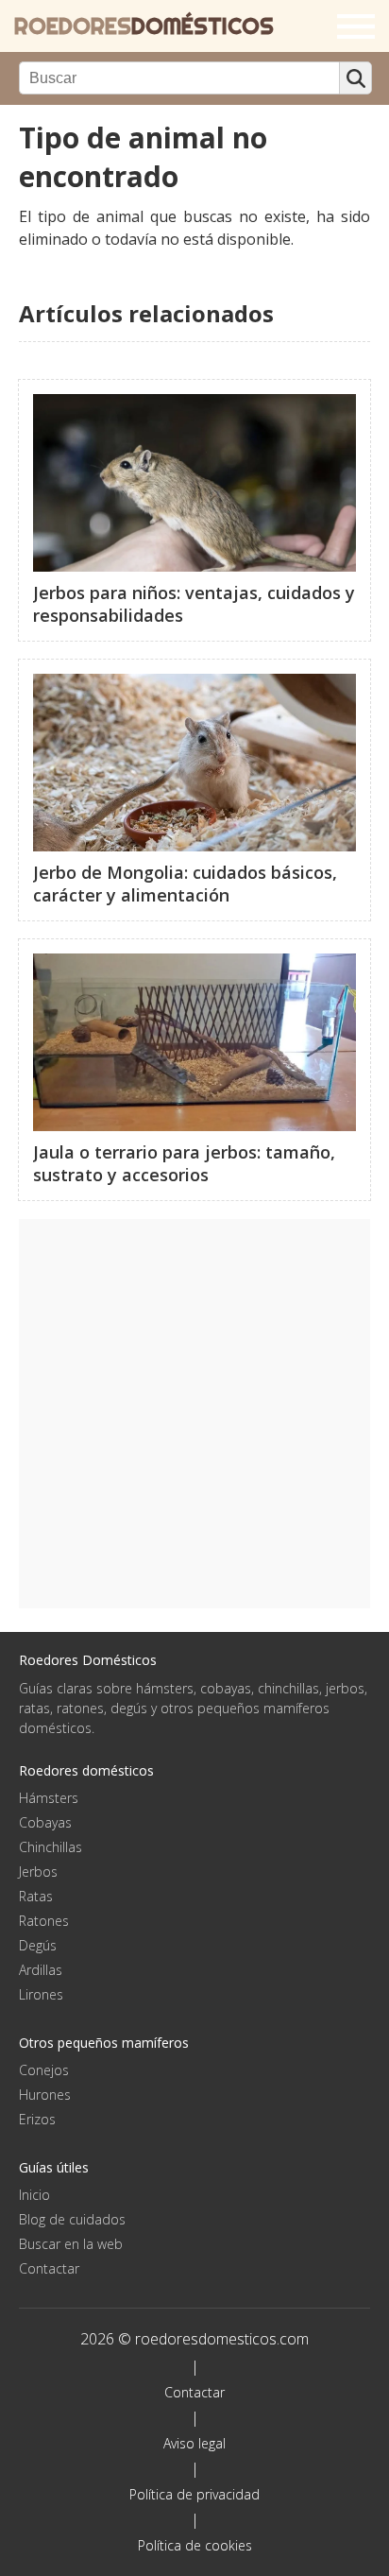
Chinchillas (51, 1847)
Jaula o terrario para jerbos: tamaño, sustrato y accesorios (184, 1163)
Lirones (41, 1994)
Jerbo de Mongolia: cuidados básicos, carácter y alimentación (185, 884)
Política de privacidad (194, 2494)
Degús (38, 1945)
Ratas (36, 1896)
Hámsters (49, 1798)
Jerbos (38, 1872)
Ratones (44, 1921)
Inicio (34, 2195)
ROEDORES (144, 26)
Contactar (49, 2268)
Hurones (45, 2095)
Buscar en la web (71, 2244)
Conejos (44, 2070)
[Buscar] (355, 78)
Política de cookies (195, 2545)
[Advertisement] (194, 1414)
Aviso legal (194, 2443)
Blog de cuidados (72, 2219)
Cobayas (45, 1822)
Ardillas (41, 1970)
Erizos (37, 2119)
